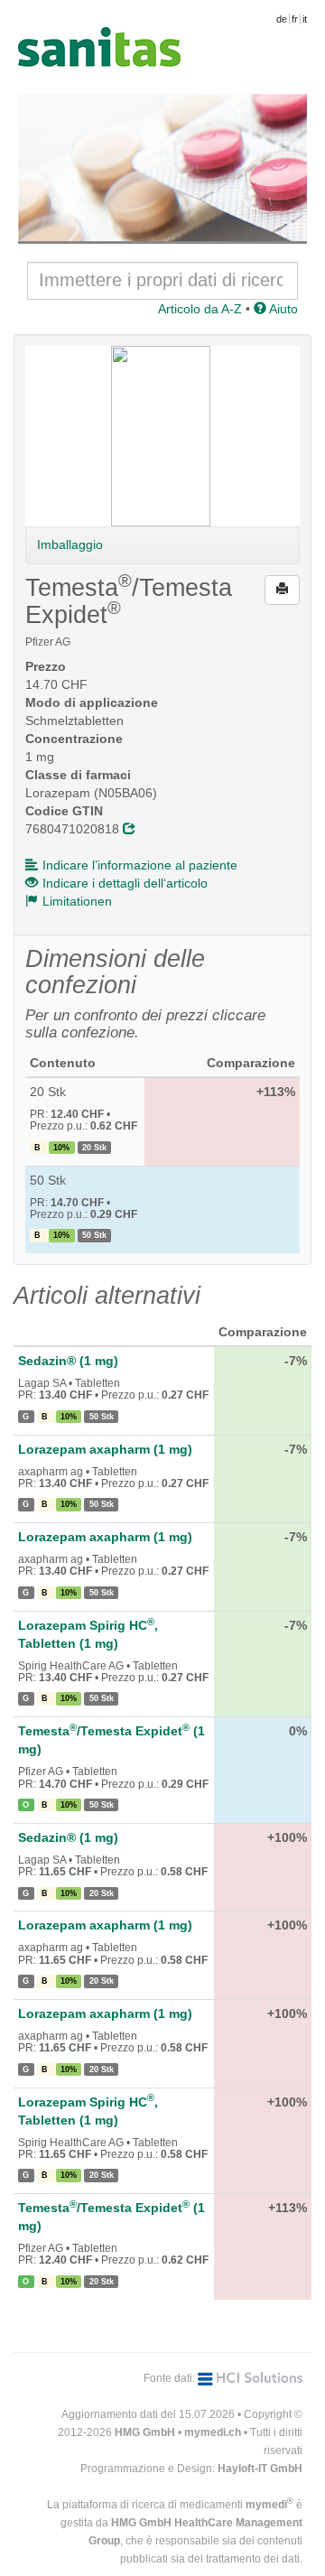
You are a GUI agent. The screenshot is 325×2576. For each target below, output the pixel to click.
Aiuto (282, 309)
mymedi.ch (213, 2432)
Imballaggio (70, 544)
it (305, 19)
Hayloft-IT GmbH (260, 2469)
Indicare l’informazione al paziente (140, 865)
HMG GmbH (145, 2432)
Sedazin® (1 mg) (68, 1361)
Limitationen (77, 901)
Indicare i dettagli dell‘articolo (125, 883)
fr (295, 19)
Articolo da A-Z (200, 309)
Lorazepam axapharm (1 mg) (105, 1449)
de (282, 19)
